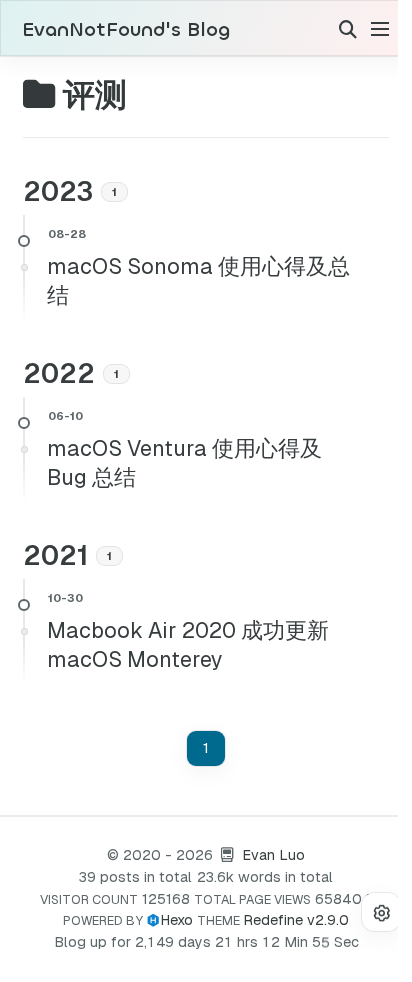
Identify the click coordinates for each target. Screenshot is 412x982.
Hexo (176, 920)
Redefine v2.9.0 (296, 920)
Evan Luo (273, 855)
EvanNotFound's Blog (126, 30)
